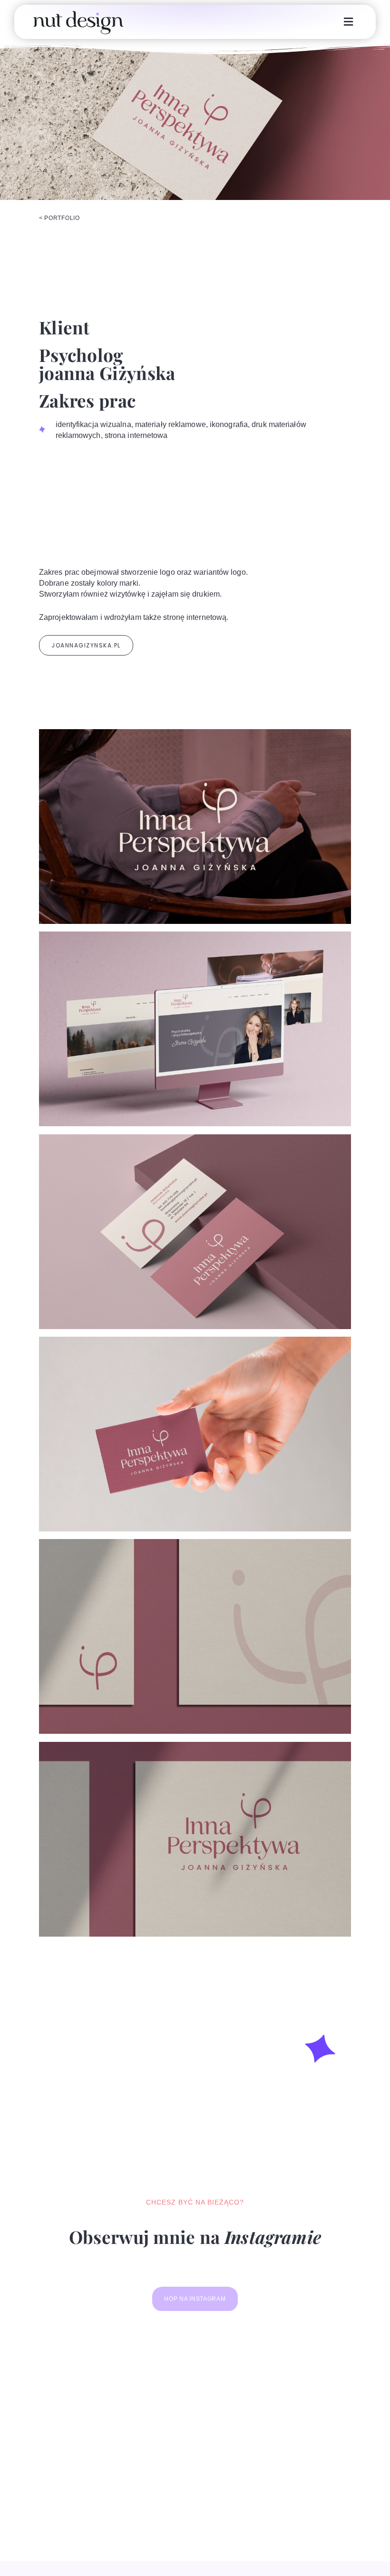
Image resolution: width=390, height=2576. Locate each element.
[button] (349, 22)
